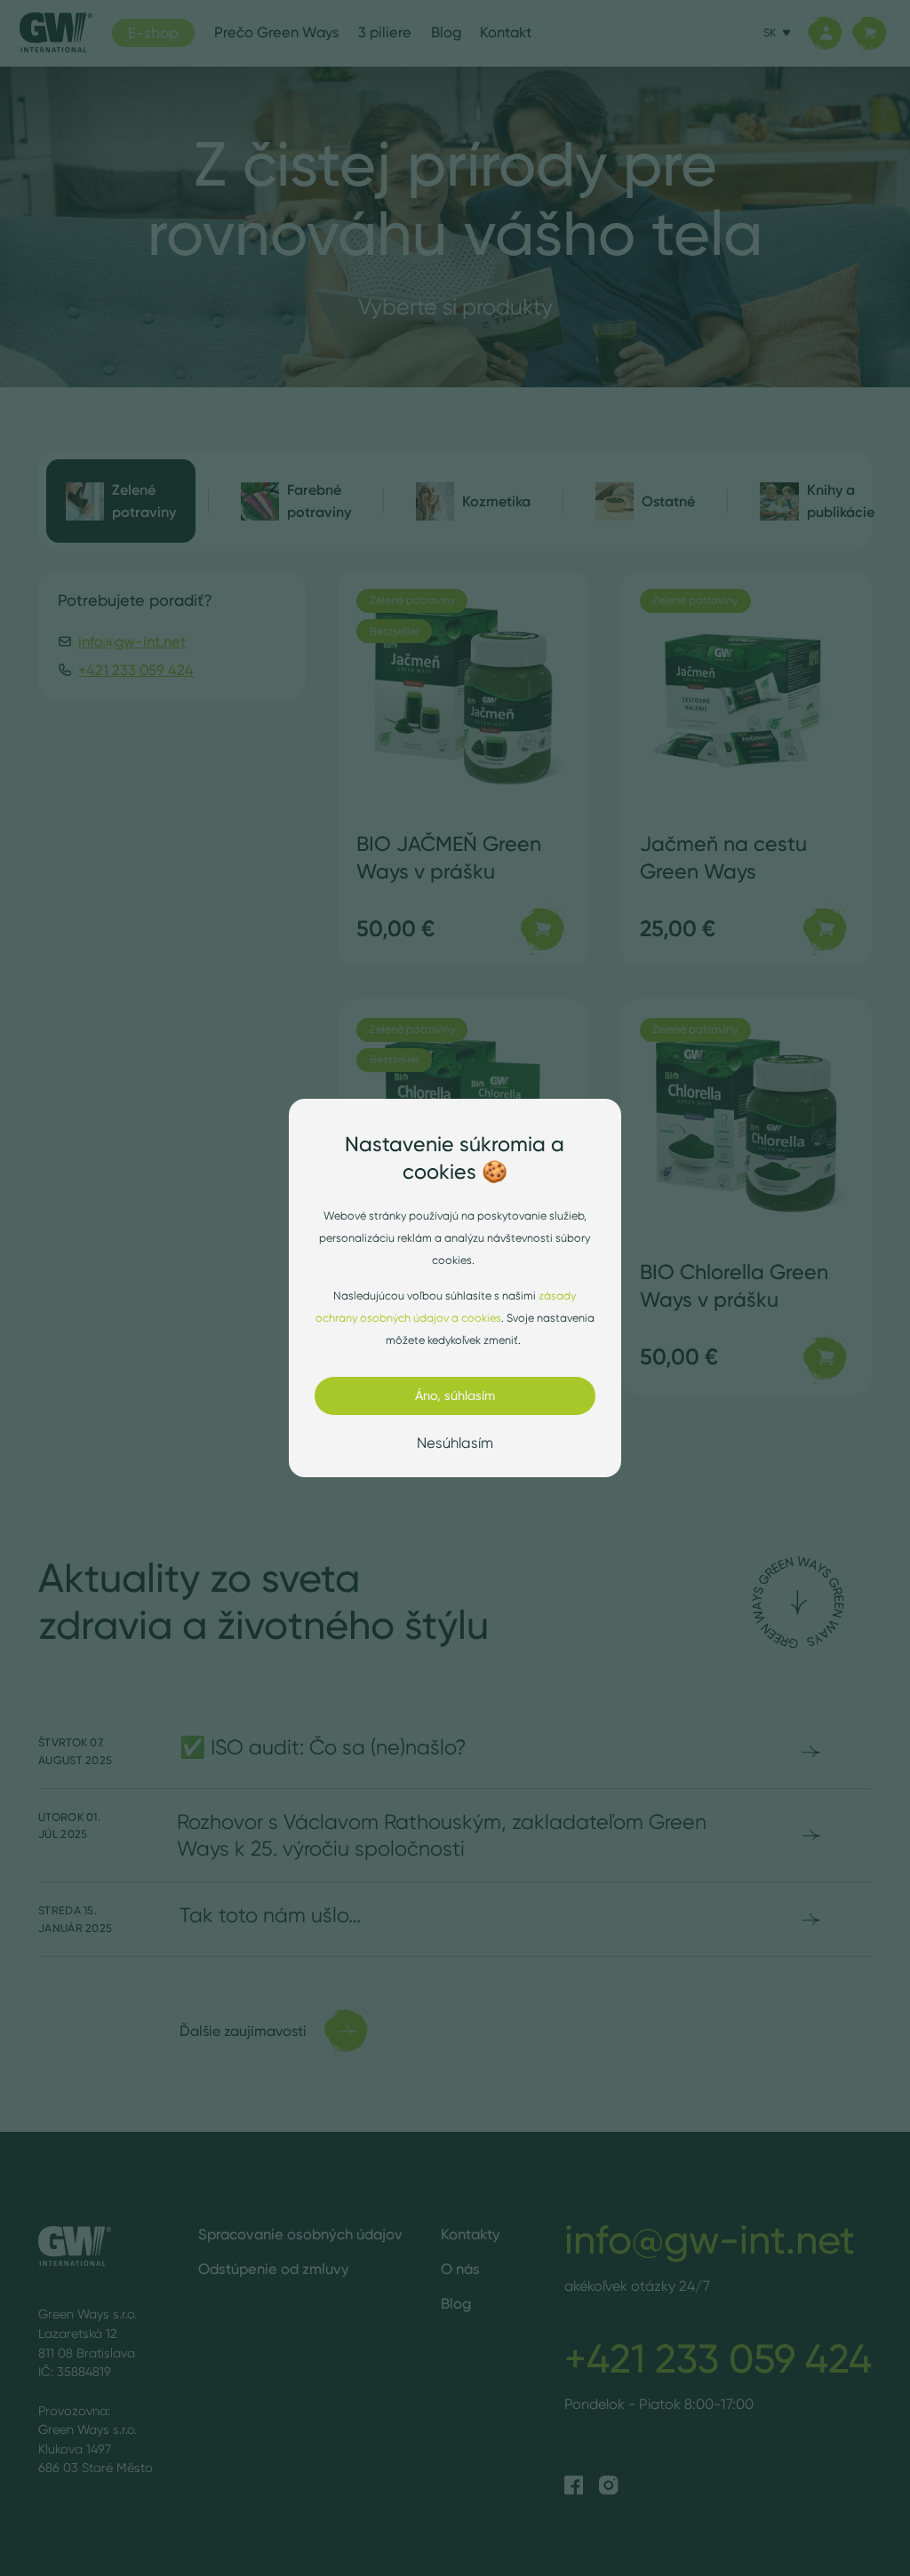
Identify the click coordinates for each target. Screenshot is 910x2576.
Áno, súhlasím (455, 1395)
